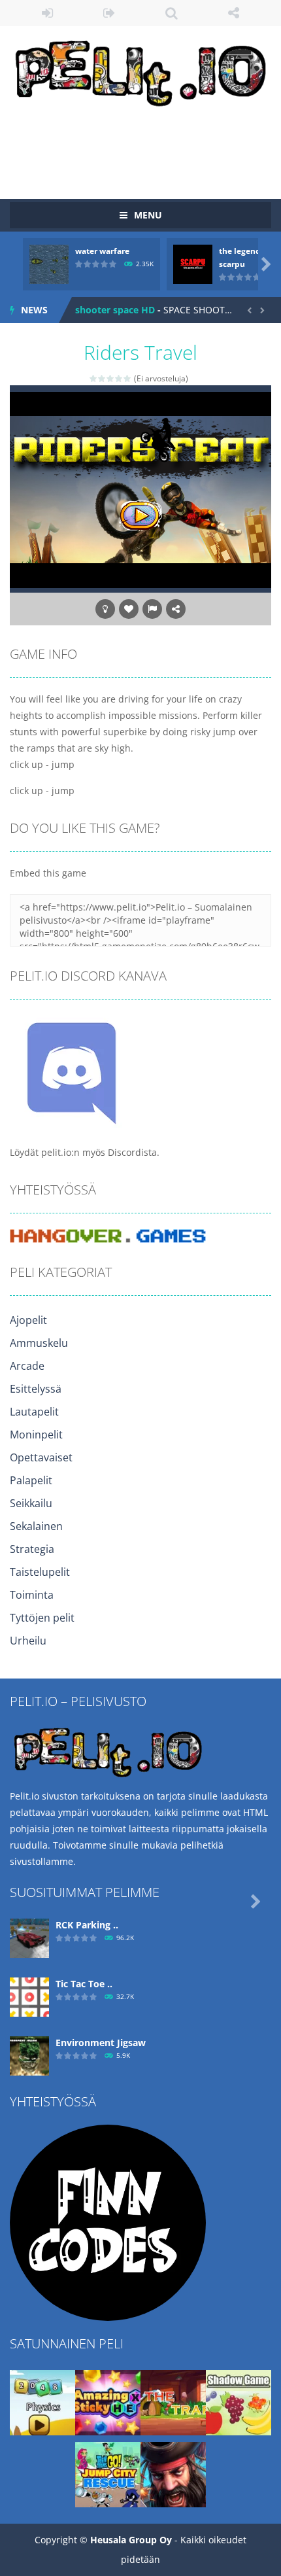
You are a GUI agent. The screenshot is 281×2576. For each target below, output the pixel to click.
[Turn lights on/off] (105, 609)
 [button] (152, 609)
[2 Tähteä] (102, 378)
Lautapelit (34, 1412)
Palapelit (31, 1480)
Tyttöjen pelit (42, 1618)
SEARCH (172, 13)
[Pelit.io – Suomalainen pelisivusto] (140, 70)
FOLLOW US (234, 13)
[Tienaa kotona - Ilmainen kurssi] (108, 2222)
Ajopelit (28, 1320)
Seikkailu (31, 1503)
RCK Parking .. (87, 1925)
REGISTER (109, 13)
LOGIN (47, 13)
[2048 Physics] (42, 2402)
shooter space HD (115, 310)
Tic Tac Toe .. (84, 1984)
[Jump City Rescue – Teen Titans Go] (108, 2474)
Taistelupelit (40, 1572)
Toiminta (32, 1595)
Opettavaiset (41, 1457)
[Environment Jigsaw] (29, 2055)
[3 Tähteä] (111, 378)
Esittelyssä (36, 1389)
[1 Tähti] (94, 378)
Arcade (27, 1366)
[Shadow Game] (239, 2402)
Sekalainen (36, 1526)
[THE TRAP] (173, 2402)
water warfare (102, 251)
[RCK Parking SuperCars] (29, 1937)
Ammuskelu (39, 1343)
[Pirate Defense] (173, 2474)
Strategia (32, 1549)
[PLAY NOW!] (49, 263)
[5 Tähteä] (128, 378)
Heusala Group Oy (131, 2540)
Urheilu (28, 1641)
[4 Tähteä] (119, 378)
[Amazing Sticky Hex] (108, 2402)
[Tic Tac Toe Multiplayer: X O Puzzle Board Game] (29, 1996)
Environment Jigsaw (101, 2043)
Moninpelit (36, 1435)
